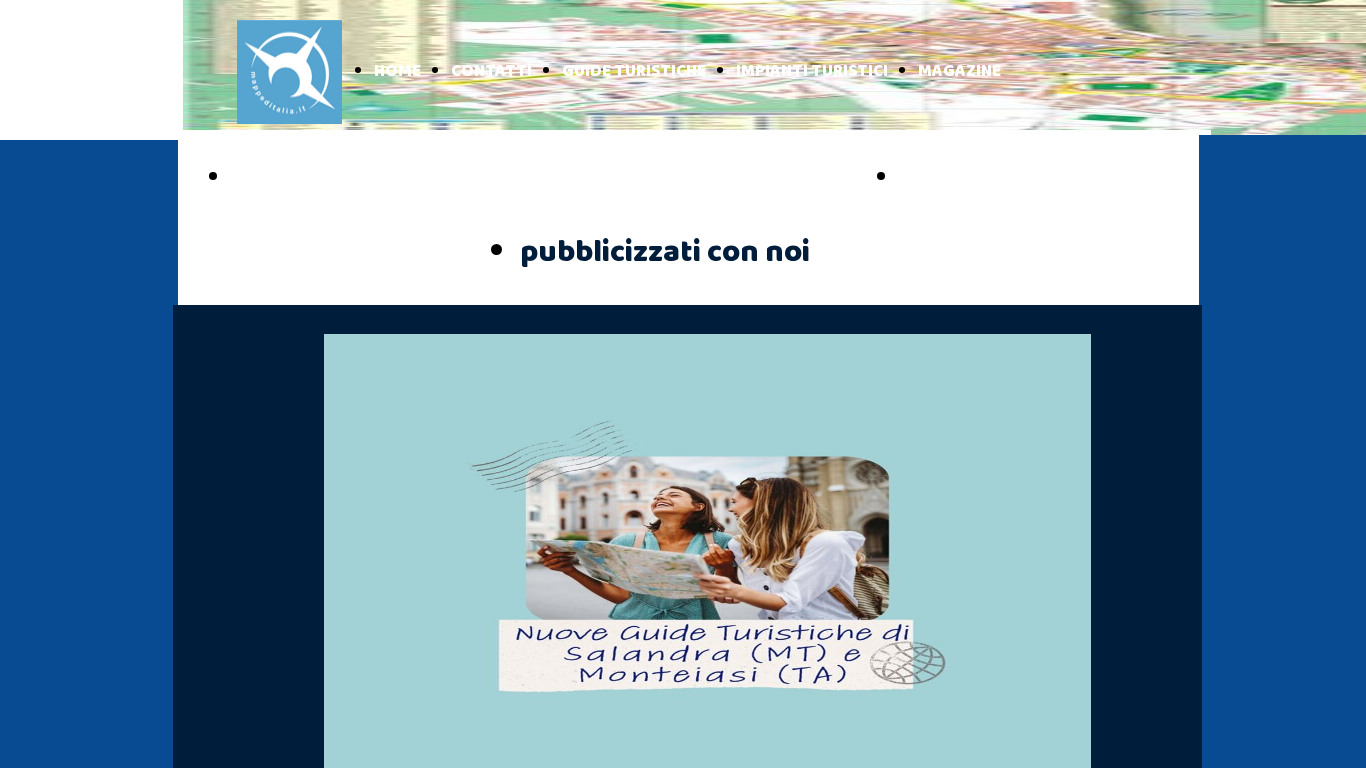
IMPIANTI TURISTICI (812, 71)
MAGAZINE (959, 71)
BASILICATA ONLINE (1009, 178)
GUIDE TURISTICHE (634, 71)
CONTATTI (491, 71)
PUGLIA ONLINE (318, 178)
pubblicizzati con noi (665, 252)
